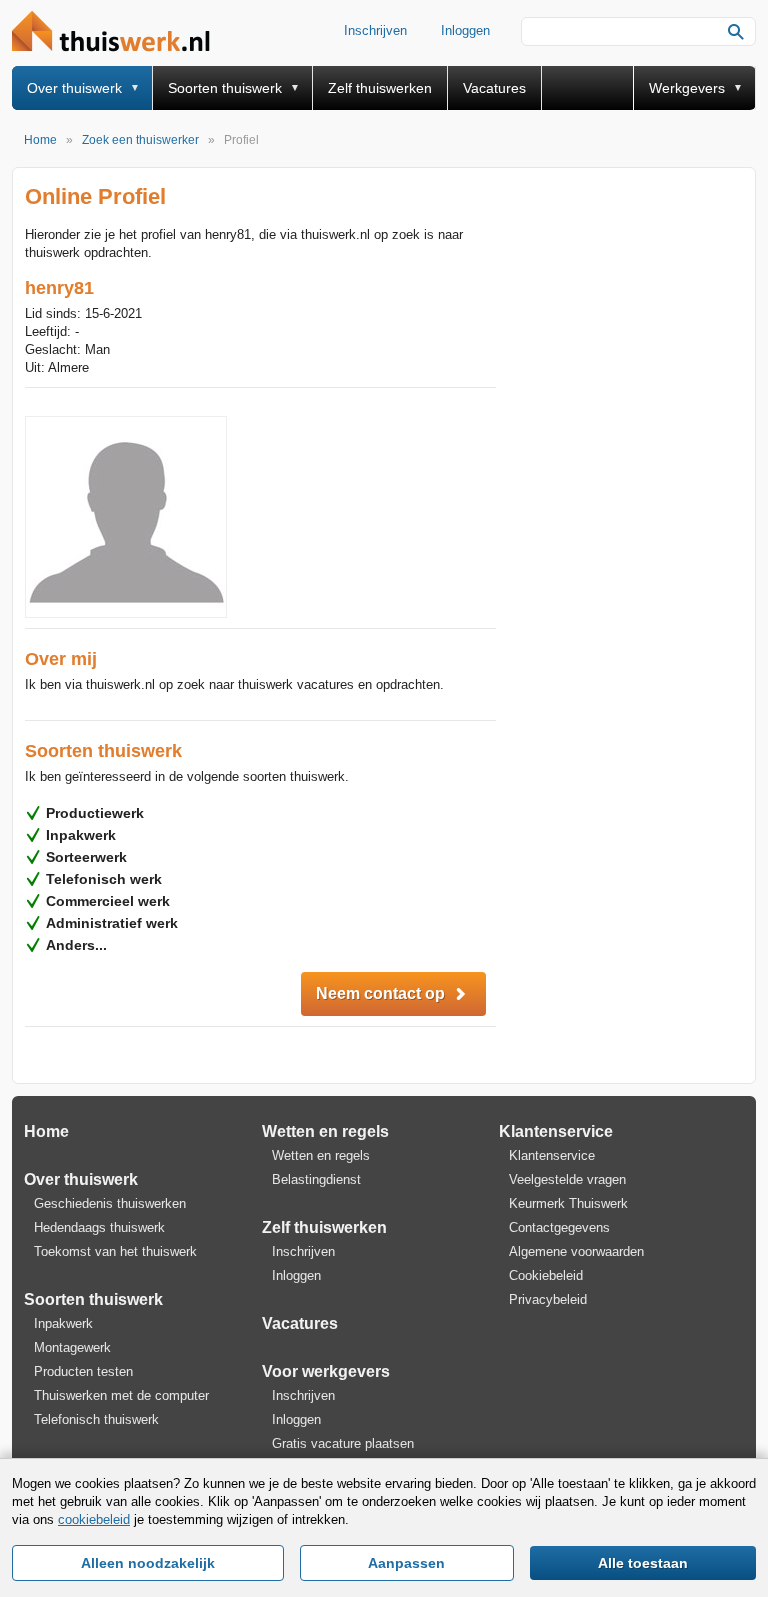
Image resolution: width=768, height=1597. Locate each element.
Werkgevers (687, 88)
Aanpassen (406, 1563)
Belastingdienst (316, 1179)
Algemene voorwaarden (576, 1251)
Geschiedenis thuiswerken (110, 1203)
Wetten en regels (325, 1131)
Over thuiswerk (74, 88)
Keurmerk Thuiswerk (568, 1203)
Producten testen (83, 1371)
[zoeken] (736, 32)
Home (46, 1131)
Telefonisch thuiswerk (96, 1419)
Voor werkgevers (326, 1371)
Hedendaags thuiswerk (99, 1227)
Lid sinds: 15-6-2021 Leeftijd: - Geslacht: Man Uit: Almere (83, 340)
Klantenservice (556, 1131)
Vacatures (494, 88)
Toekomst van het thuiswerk (115, 1251)
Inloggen (465, 30)
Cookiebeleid (546, 1275)
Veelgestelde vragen (567, 1179)
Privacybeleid (548, 1299)
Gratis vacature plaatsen (343, 1443)
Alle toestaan (643, 1563)
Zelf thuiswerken (380, 88)
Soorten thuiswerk (225, 88)
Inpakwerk (63, 1323)
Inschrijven (375, 30)
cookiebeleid (94, 1519)
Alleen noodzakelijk (148, 1563)
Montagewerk (72, 1347)
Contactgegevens (559, 1227)
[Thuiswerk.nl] (116, 32)
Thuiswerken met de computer (121, 1395)
